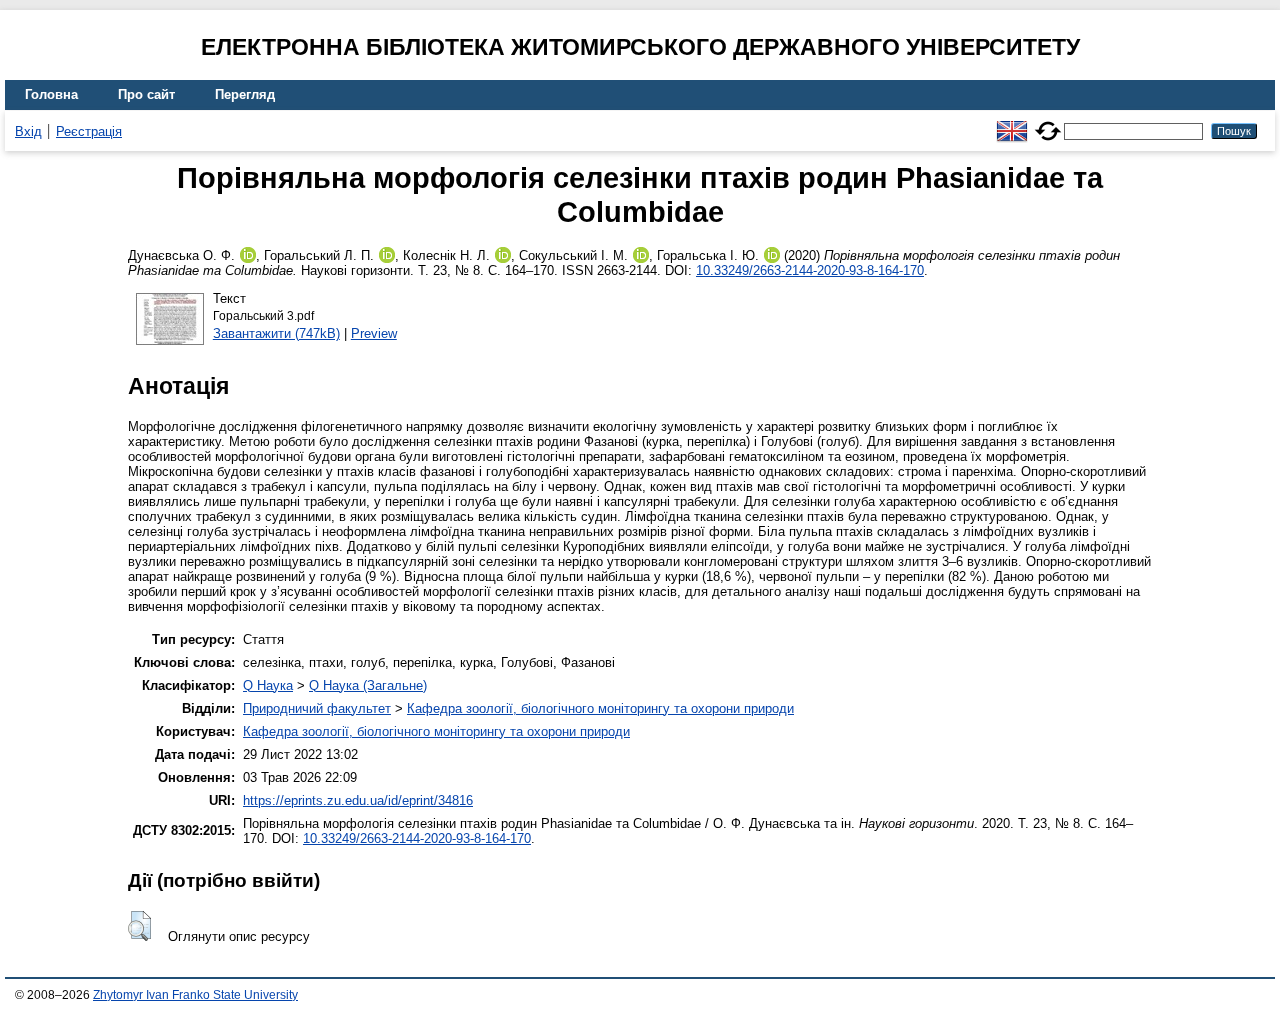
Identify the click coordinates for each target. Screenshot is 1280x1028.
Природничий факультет (317, 708)
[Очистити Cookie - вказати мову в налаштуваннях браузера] (1048, 122)
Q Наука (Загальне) (368, 685)
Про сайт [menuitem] (146, 94)
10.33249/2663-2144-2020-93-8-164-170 (810, 270)
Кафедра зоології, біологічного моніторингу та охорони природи (600, 708)
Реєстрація (89, 131)
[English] (1012, 122)
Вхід (28, 131)
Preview (374, 333)
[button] (139, 926)
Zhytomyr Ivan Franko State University (195, 995)
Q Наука (268, 685)
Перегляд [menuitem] (245, 94)
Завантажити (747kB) (276, 333)
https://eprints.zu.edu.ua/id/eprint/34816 (358, 800)
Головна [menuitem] (51, 94)
